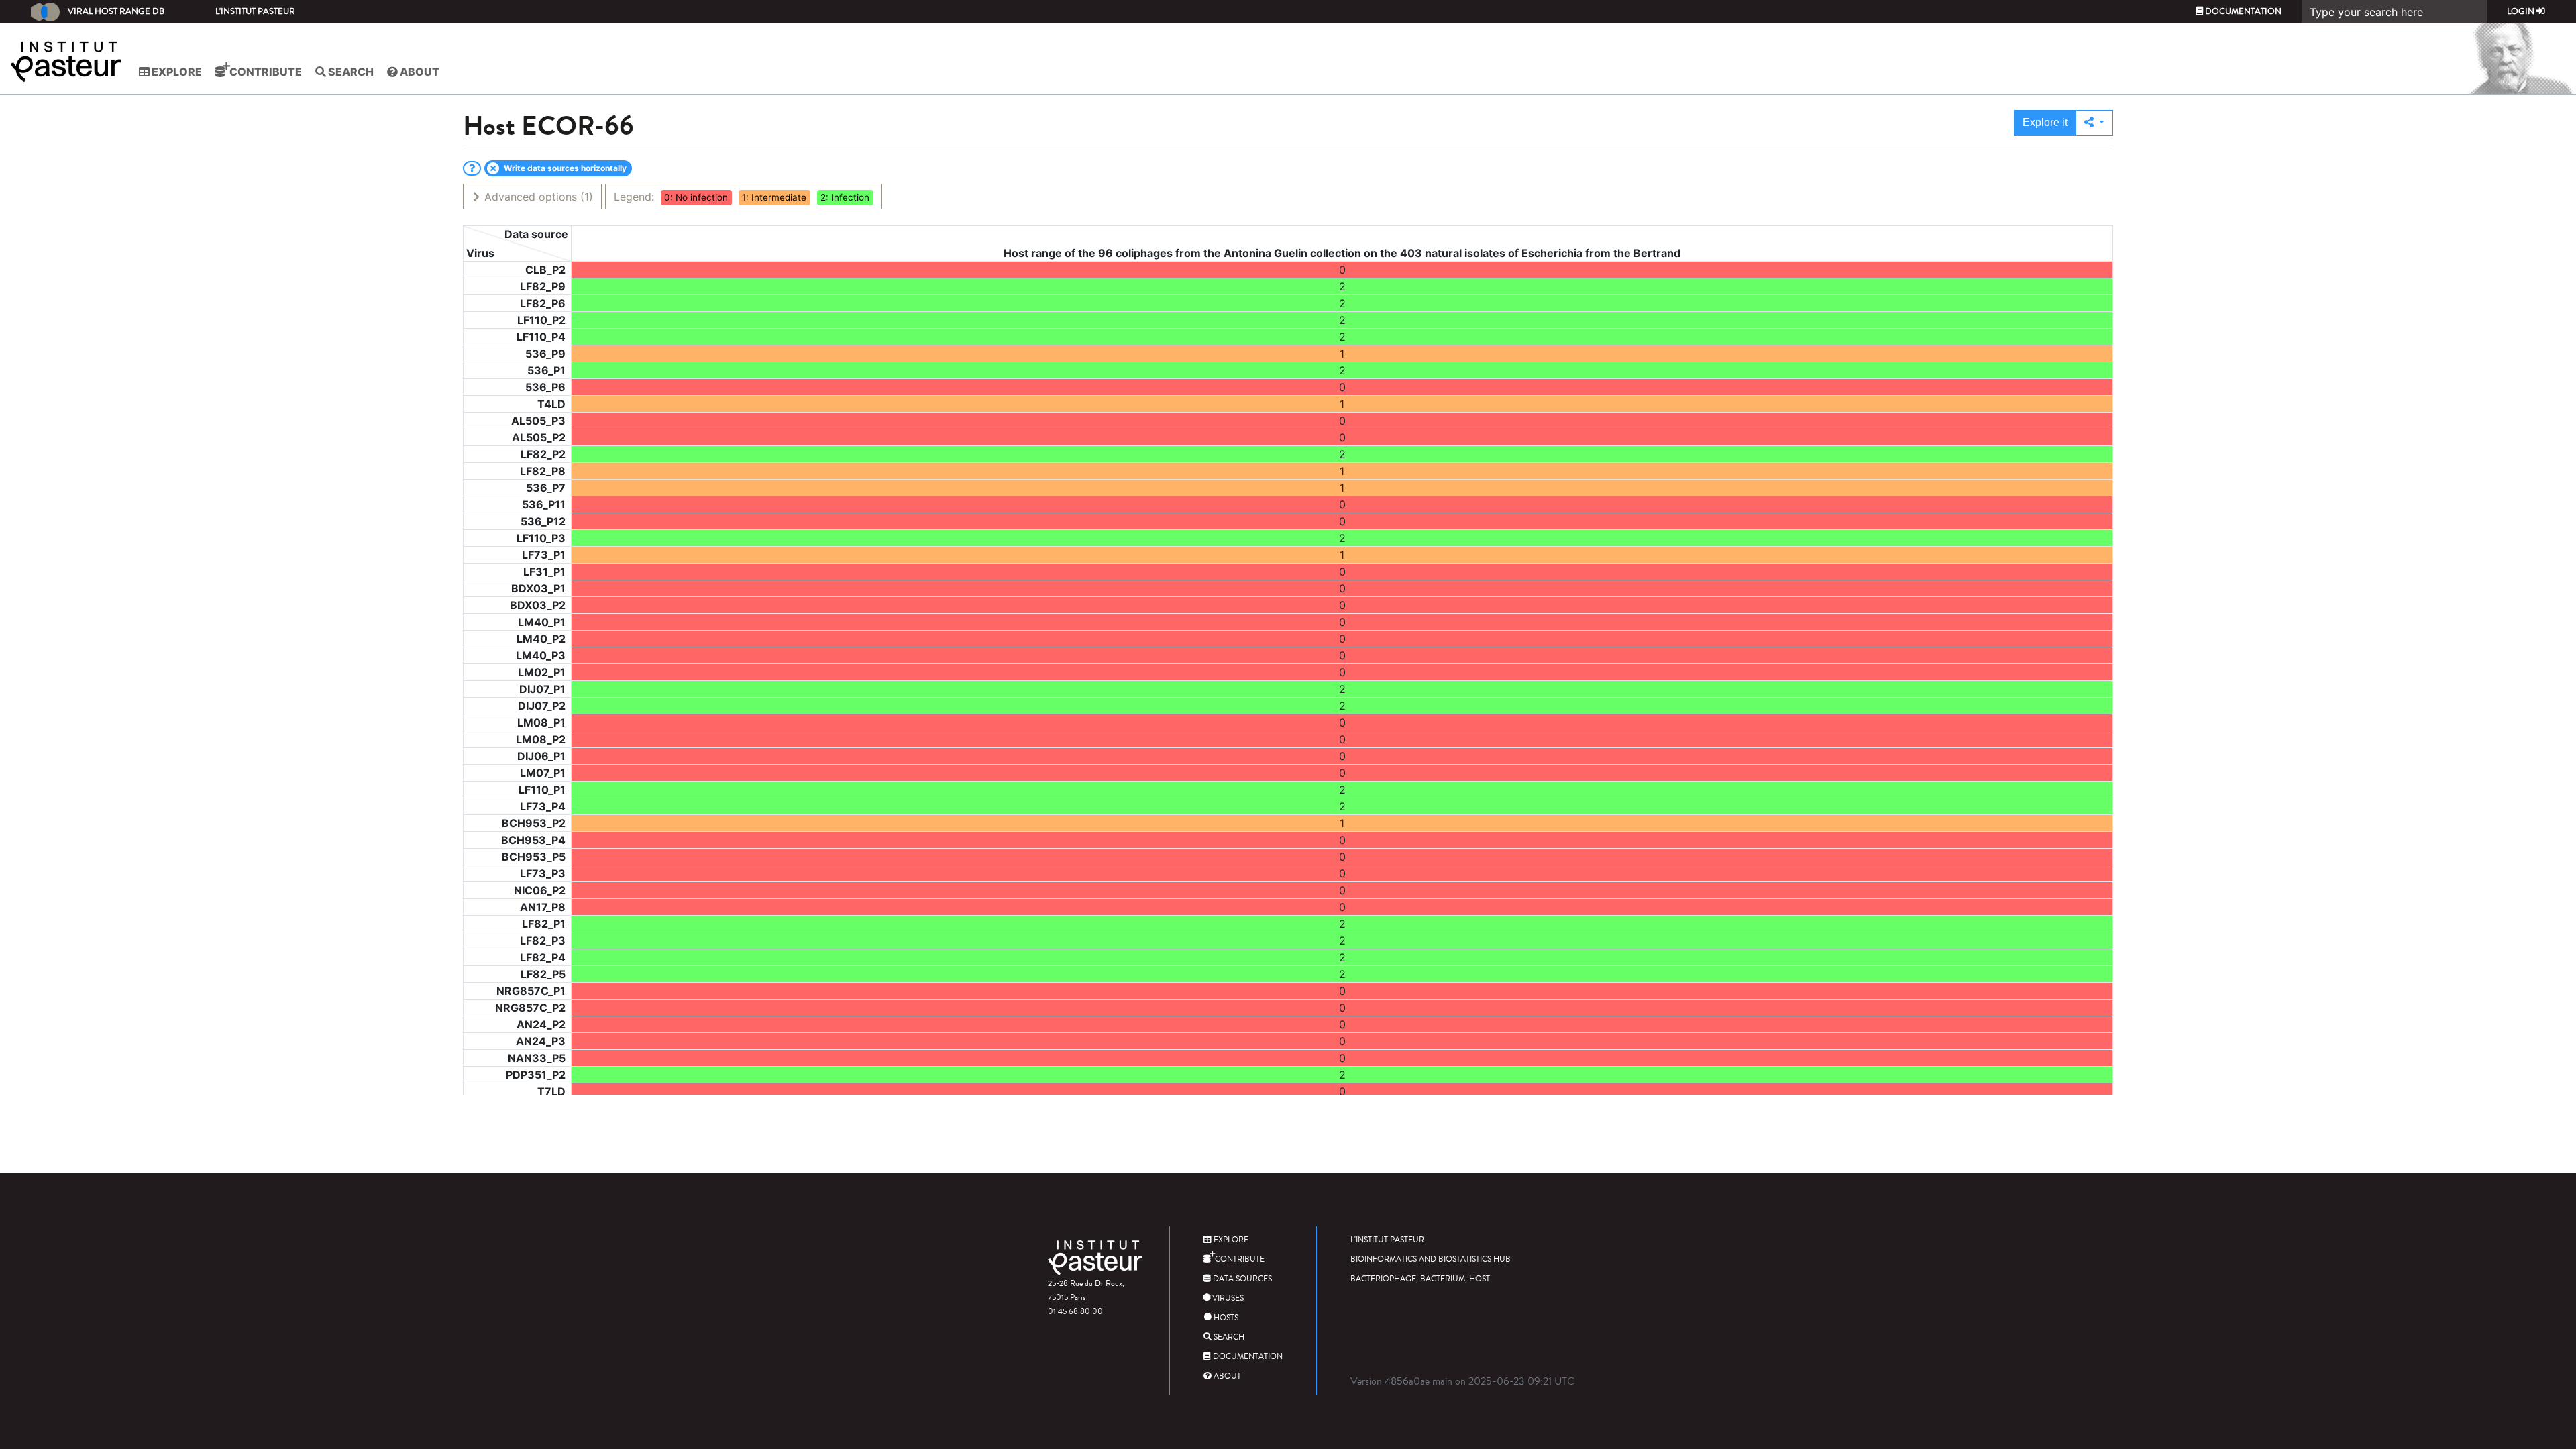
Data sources (1241, 1279)
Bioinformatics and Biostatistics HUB (1431, 1259)
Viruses (1227, 1298)
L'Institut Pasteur (255, 11)
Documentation (2242, 11)
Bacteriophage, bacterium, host (1420, 1279)
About (419, 72)
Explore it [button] (2045, 122)
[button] (2094, 123)
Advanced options (537, 197)
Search (350, 72)
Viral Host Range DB (116, 11)
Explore (176, 72)
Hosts (1225, 1318)
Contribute (265, 72)
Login (2522, 11)
